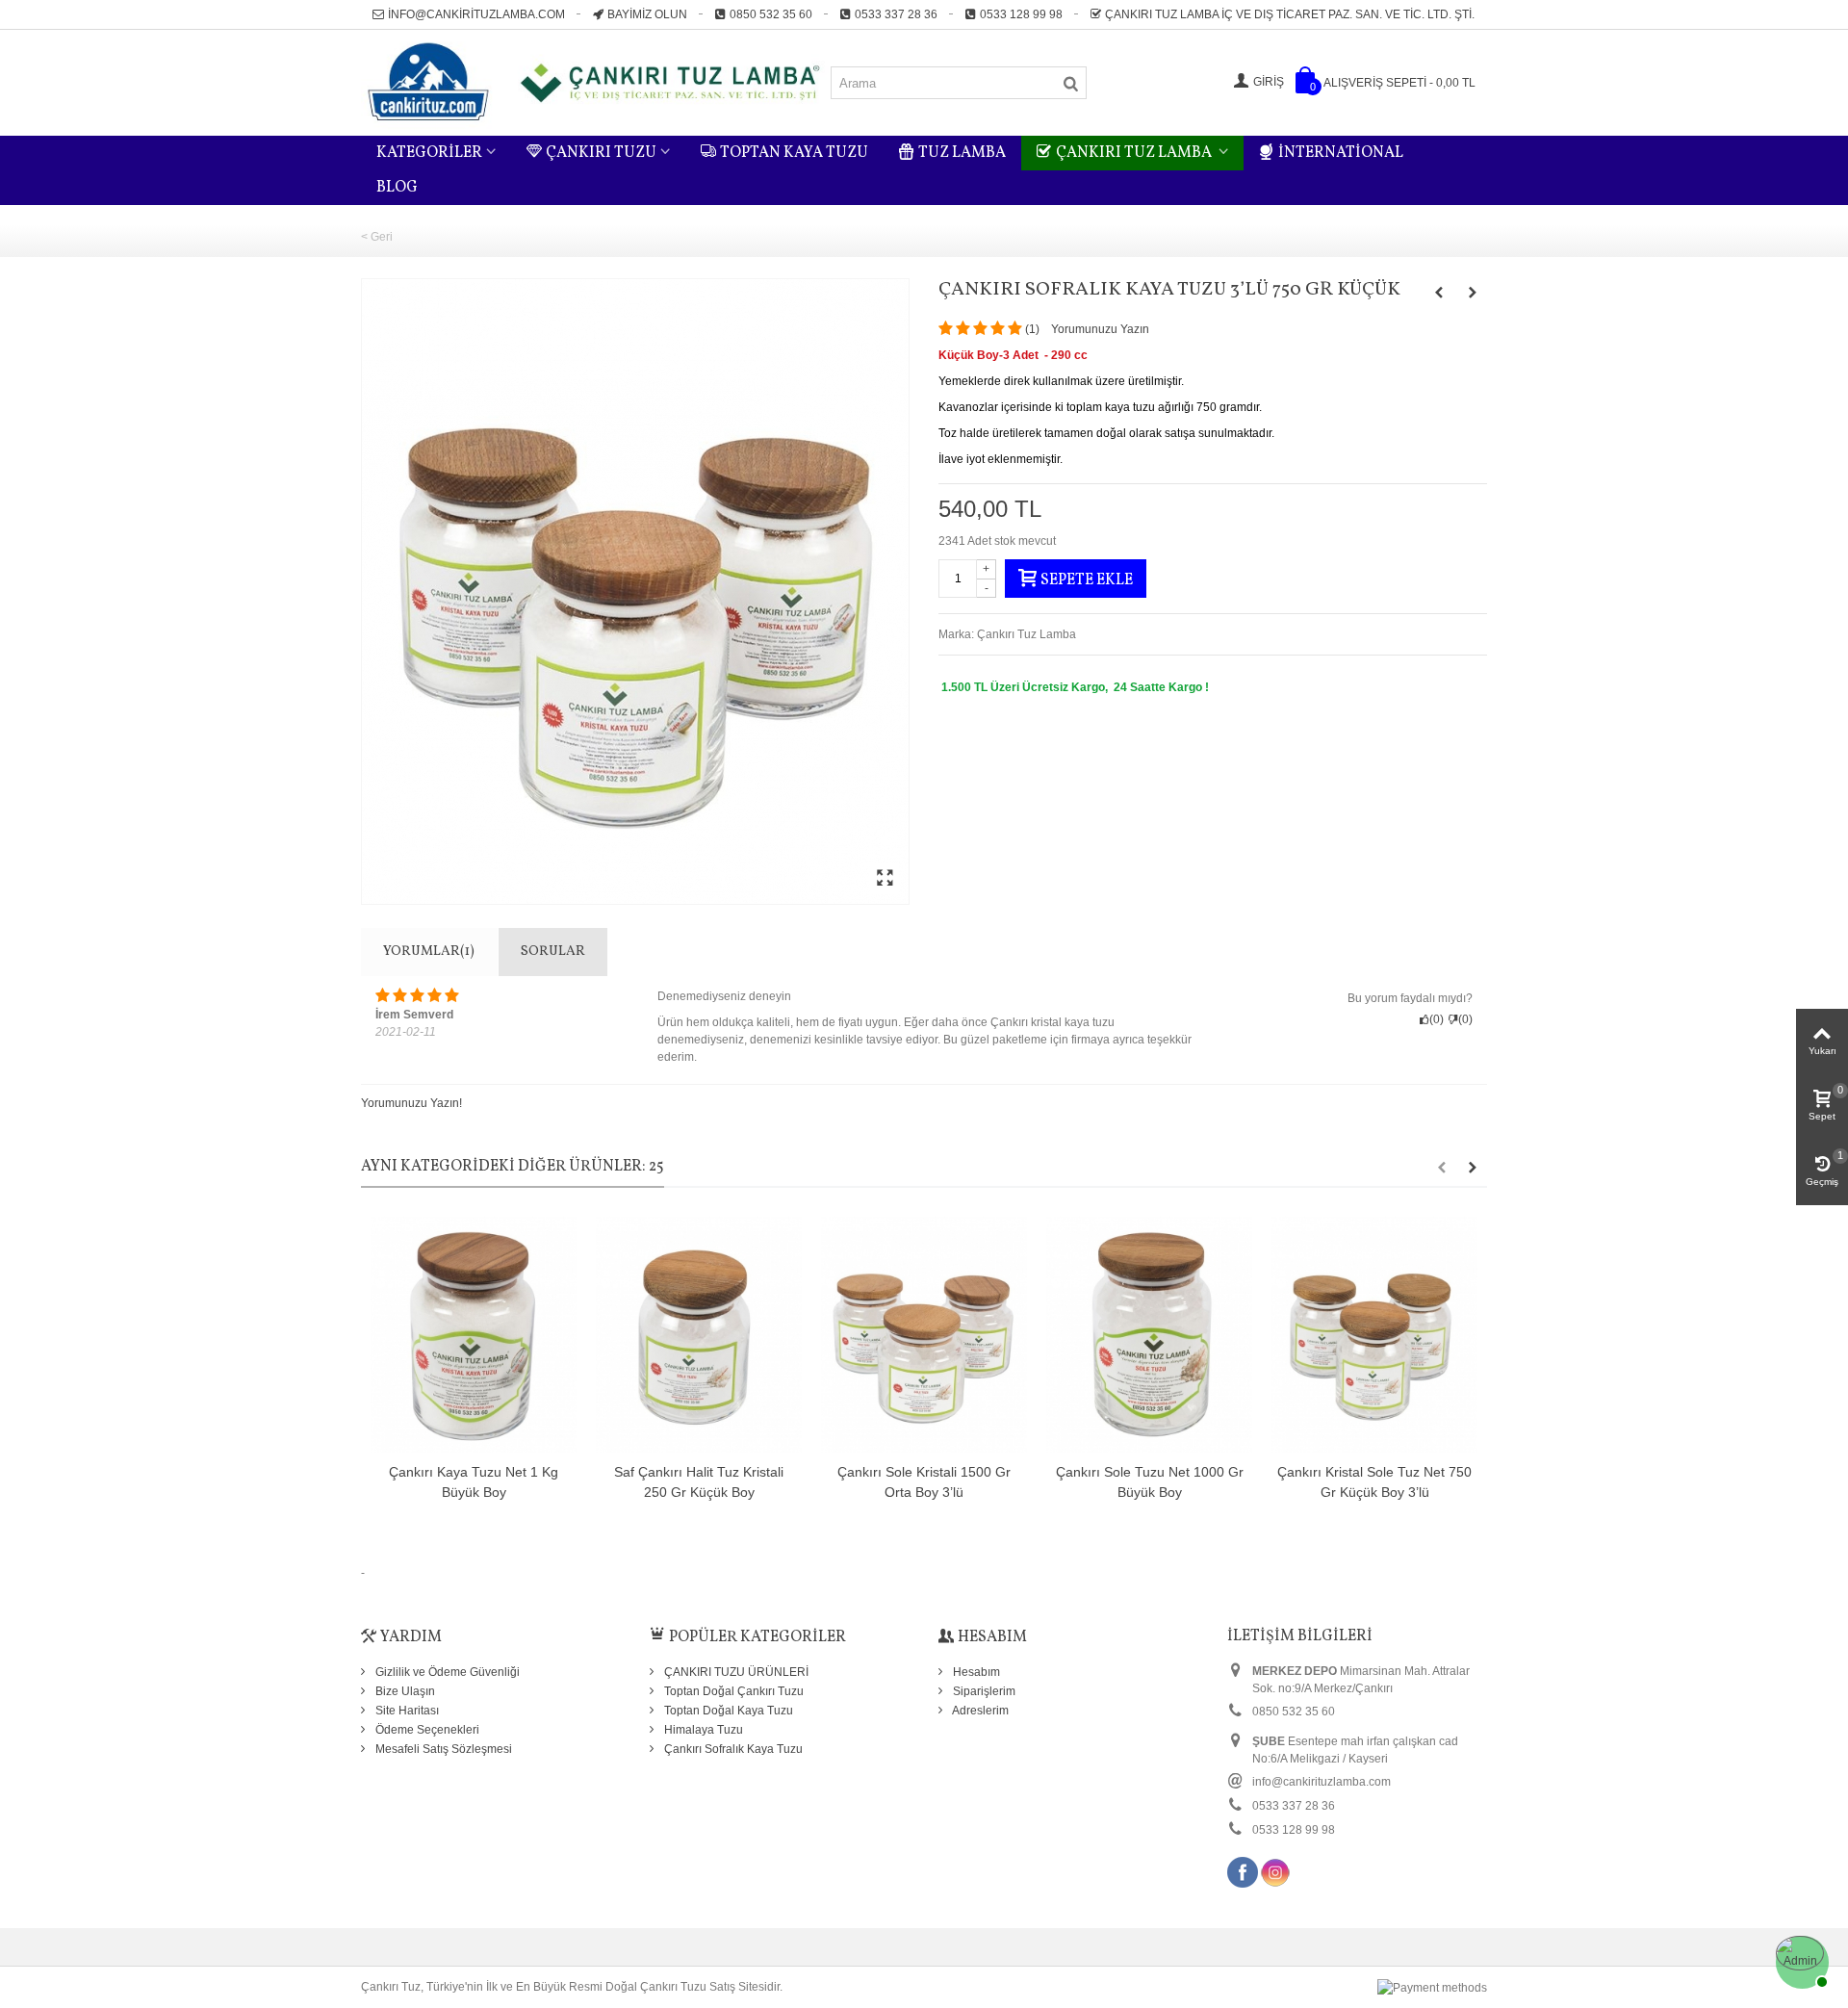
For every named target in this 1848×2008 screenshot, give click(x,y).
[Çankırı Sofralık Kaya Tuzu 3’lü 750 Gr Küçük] (635, 592)
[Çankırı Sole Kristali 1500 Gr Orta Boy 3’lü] (924, 1335)
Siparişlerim (983, 1691)
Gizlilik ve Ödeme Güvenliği (446, 1672)
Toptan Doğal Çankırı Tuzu (732, 1691)
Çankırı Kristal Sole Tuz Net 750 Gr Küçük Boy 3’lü (1374, 1482)
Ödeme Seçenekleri (426, 1730)
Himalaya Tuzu (702, 1730)
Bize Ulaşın (404, 1691)
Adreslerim (979, 1711)
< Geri (377, 237)
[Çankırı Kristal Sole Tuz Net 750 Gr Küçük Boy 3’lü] (1374, 1335)
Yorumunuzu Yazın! (411, 1103)
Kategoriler (429, 153)
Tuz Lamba (962, 153)
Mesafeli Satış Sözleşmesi (442, 1749)
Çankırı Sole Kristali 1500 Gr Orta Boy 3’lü (924, 1482)
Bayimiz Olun (647, 14)
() (1032, 329)
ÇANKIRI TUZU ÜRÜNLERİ (735, 1672)
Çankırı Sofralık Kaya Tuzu (732, 1749)
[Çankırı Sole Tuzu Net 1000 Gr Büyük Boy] (1149, 1335)
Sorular (553, 952)
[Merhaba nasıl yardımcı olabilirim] (1800, 1960)
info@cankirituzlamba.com (476, 14)
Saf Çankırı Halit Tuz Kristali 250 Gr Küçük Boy (699, 1482)
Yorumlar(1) (429, 952)
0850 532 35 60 (771, 14)
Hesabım (975, 1672)
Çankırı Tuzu (601, 153)
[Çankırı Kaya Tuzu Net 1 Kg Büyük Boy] (474, 1335)
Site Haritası (406, 1711)
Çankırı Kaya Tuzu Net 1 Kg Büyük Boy (474, 1482)
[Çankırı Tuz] (595, 82)
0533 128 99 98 (1021, 14)
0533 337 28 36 (896, 14)
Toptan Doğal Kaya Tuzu (727, 1711)
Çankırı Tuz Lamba (1135, 153)
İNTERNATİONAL (1341, 153)
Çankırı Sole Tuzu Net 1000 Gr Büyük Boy (1150, 1482)
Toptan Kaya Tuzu (794, 153)
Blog (397, 188)
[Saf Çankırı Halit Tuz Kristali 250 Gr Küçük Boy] (699, 1335)
